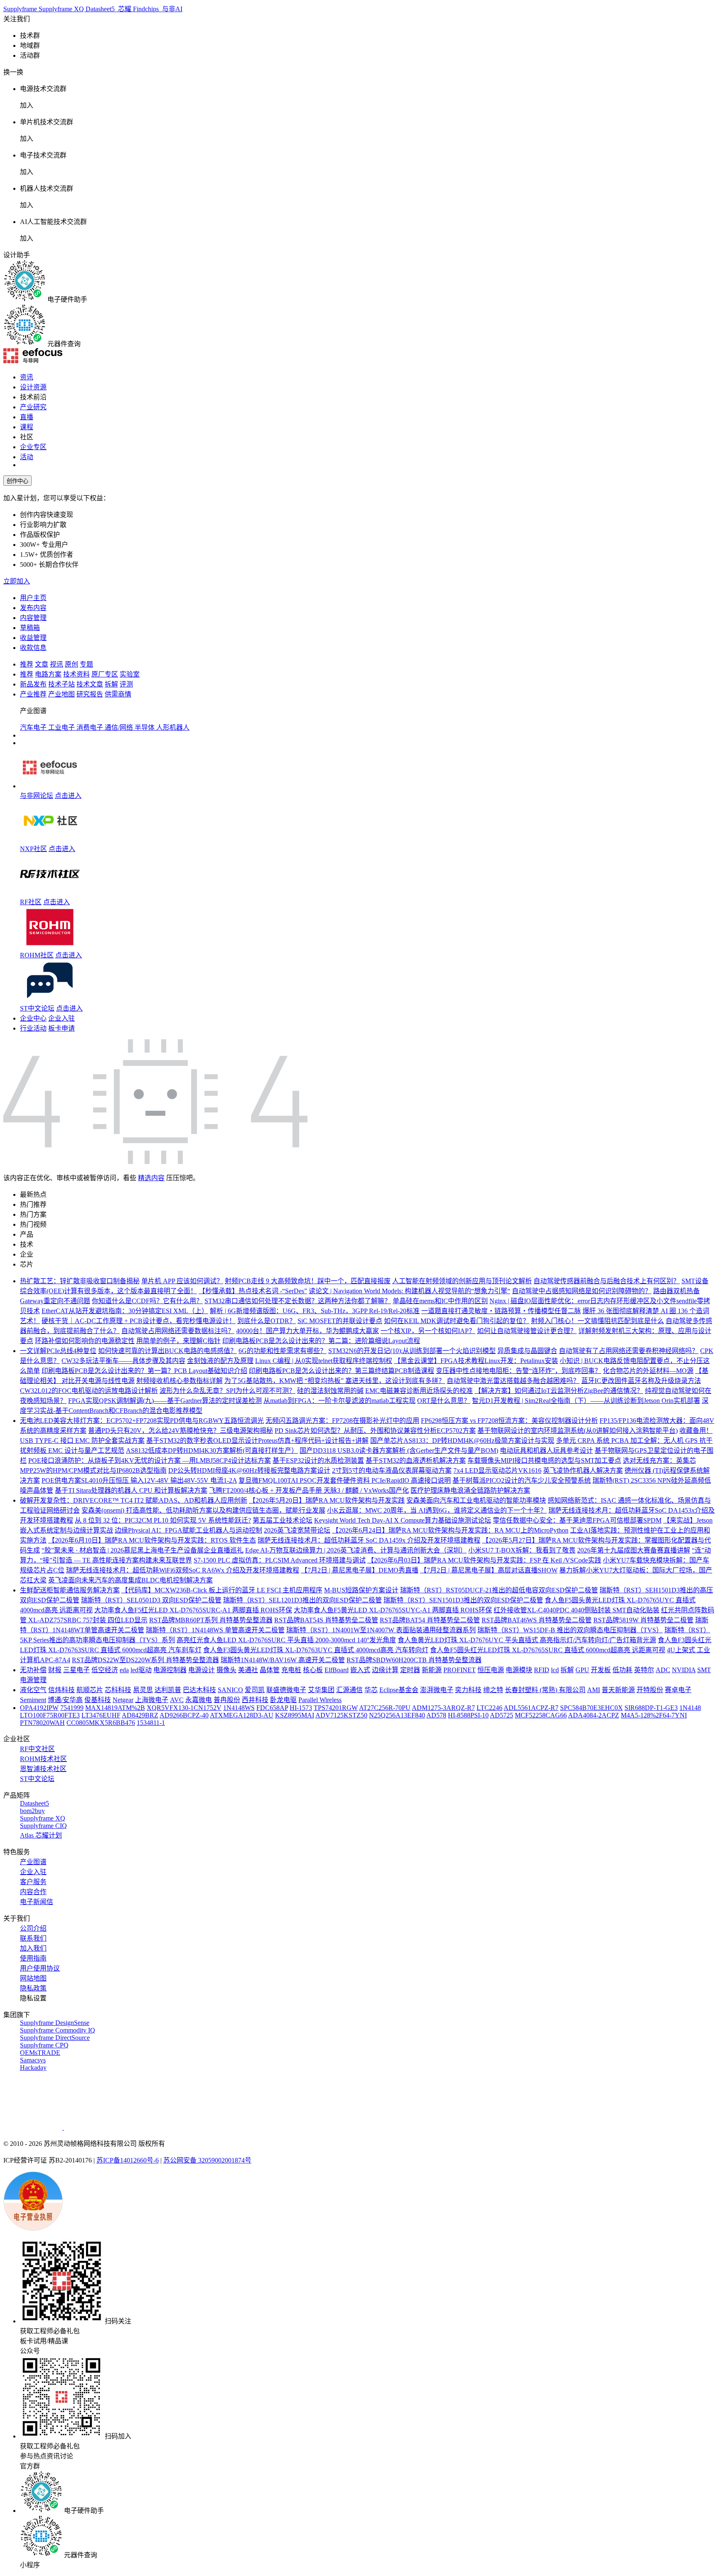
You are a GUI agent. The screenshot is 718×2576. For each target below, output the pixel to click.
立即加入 (17, 581)
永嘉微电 (199, 1700)
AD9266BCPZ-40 (184, 1715)
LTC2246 (489, 1708)
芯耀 (125, 9)
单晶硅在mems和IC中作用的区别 (440, 1301)
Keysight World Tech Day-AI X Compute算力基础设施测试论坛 (403, 1520)
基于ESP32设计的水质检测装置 (318, 1460)
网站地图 (33, 1978)
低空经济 (105, 1670)
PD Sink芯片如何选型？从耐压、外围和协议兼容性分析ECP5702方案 (375, 1431)
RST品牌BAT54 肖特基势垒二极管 (430, 1620)
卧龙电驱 (283, 1700)
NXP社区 (33, 849)
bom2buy (32, 1811)
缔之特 (493, 1690)
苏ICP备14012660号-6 (128, 2160)
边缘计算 (385, 1670)
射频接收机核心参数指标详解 (179, 1381)
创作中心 (17, 481)
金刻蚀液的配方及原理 (220, 1361)
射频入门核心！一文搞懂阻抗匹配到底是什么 (598, 1321)
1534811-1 (151, 1723)
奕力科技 (468, 1690)
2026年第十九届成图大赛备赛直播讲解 (634, 1550)
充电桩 (291, 1670)
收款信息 (33, 648)
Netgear (123, 1700)
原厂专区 (105, 674)
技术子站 (61, 684)
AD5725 (502, 1715)
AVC (177, 1700)
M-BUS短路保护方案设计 (361, 1590)
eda (124, 1670)
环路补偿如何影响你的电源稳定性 (85, 1341)
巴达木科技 (199, 1690)
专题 (86, 664)
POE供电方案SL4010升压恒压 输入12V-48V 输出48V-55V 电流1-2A (139, 1480)
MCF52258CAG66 (541, 1715)
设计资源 (33, 387)
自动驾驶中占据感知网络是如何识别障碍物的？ (582, 1291)
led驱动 (141, 1670)
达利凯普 (168, 1690)
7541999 (72, 1708)
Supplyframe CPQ (44, 2045)
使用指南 (33, 1958)
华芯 (371, 1690)
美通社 (248, 1670)
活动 (27, 457)
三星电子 (76, 1670)
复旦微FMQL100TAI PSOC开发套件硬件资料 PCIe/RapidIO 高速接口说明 (345, 1480)
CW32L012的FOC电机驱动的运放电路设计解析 (89, 1391)
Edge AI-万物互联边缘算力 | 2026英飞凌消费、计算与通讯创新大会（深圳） (356, 1550)
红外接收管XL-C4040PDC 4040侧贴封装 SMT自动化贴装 (577, 1610)
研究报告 (90, 694)
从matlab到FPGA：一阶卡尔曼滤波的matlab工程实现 (339, 1401)
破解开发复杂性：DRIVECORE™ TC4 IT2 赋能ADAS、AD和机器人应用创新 (134, 1500)
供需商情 (118, 694)
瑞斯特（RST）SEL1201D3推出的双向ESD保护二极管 (302, 1600)
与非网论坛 (37, 796)
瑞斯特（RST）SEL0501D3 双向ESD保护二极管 (151, 1600)
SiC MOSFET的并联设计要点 (340, 1321)
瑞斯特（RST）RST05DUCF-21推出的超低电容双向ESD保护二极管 (499, 1590)
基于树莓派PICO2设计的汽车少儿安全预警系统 (522, 1480)
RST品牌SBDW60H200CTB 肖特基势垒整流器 (414, 1660)
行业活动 (33, 1028)
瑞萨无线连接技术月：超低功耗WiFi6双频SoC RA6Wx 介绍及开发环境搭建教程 (183, 1570)
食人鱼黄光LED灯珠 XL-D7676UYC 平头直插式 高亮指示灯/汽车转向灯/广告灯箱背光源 (527, 1640)
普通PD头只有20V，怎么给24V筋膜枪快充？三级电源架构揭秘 (181, 1431)
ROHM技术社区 (43, 1759)
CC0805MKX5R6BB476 (101, 1723)
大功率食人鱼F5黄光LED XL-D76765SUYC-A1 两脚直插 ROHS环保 (393, 1610)
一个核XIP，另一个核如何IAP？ (428, 1331)
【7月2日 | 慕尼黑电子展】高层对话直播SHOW (489, 1570)
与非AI (171, 9)
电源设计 (202, 1670)
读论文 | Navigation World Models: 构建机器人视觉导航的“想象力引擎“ (409, 1291)
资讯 (27, 377)
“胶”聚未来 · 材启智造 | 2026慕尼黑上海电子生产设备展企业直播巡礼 (143, 1550)
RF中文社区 (37, 1749)
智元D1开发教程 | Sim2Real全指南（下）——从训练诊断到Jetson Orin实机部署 (586, 1401)
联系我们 (33, 1938)
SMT (704, 1670)
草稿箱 (30, 628)
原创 (71, 664)
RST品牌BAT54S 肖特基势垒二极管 (326, 1620)
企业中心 (33, 1018)
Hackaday (33, 2068)
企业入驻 (61, 1018)
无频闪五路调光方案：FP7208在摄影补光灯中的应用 (342, 1421)
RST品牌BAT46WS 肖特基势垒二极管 (537, 1620)
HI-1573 (301, 1708)
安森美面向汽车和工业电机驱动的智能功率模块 (476, 1500)
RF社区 (31, 902)
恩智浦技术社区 (43, 1769)
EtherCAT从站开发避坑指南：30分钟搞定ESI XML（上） (125, 1311)
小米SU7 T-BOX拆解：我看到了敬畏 (522, 1550)
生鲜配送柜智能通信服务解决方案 (70, 1590)
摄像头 (226, 1670)
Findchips (147, 9)
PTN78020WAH (42, 1723)
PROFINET (460, 1670)
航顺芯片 (90, 1690)
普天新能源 (618, 1690)
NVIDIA (684, 1670)
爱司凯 (255, 1690)
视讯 (57, 664)
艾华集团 (321, 1690)
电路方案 (48, 674)
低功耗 (622, 1670)
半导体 (145, 727)
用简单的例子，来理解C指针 (178, 1341)
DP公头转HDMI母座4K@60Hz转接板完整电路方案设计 (249, 1470)
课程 (27, 427)
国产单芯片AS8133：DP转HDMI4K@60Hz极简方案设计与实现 (462, 1441)
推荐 (27, 664)
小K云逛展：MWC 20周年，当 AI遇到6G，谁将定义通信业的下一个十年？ (437, 1510)
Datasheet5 (101, 9)
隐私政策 (33, 1988)
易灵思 (143, 1690)
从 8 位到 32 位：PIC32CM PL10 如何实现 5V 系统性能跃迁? (163, 1520)
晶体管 (270, 1670)
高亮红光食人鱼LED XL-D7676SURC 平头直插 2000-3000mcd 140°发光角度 (286, 1640)
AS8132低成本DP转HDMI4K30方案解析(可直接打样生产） (212, 1450)
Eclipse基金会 (399, 1690)
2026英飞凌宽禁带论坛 (297, 1530)
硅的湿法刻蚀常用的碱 (330, 1391)
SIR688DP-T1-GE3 (651, 1708)
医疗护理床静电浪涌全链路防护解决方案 (470, 1490)
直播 (27, 417)
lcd (555, 1670)
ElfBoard (337, 1670)
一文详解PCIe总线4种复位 (58, 1351)
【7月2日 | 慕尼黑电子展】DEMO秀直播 (360, 1570)
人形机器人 (173, 727)
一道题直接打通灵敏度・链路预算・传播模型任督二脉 (501, 1311)
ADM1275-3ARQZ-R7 (443, 1708)
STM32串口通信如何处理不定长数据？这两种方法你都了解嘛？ (298, 1301)
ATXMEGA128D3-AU (242, 1715)
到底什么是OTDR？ (267, 1321)
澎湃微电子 (437, 1690)
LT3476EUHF (101, 1715)
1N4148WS (239, 1708)
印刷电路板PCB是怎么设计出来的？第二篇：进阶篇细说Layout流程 (321, 1341)
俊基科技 (98, 1700)
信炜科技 (61, 1690)
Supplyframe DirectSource (55, 2038)
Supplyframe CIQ (43, 1826)
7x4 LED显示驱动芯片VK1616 (497, 1470)
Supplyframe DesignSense (55, 2023)
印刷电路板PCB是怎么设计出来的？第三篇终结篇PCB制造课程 (342, 1371)
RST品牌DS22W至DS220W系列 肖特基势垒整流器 (145, 1660)
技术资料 (76, 674)
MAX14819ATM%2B (115, 1708)
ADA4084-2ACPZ (594, 1715)
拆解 (111, 684)
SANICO (230, 1690)
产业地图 (61, 694)
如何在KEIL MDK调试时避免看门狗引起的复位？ (457, 1321)
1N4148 (690, 1708)
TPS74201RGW (336, 1708)
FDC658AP (272, 1708)
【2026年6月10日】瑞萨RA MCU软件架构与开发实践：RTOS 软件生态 (152, 1540)
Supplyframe (21, 9)
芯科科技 (118, 1690)
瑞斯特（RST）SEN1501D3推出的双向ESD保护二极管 (463, 1600)
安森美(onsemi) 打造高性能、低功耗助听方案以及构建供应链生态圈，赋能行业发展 (203, 1510)
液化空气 (33, 1690)
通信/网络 (120, 727)
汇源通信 (349, 1690)
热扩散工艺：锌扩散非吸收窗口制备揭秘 (80, 1281)
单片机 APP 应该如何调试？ (182, 1281)
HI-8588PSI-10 (468, 1715)
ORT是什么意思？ (444, 1401)
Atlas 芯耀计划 (41, 1835)
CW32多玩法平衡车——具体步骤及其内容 (123, 1361)
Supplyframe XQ (62, 9)
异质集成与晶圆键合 (527, 1351)
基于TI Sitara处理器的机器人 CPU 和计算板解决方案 (131, 1490)
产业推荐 (33, 694)
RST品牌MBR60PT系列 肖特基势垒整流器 (211, 1620)
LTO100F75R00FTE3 (50, 1715)
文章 (42, 664)
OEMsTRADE (40, 2053)
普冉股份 (227, 1700)
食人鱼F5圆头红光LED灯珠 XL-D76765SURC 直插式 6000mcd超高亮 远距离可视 (548, 1650)
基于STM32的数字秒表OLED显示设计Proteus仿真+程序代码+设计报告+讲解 (257, 1441)
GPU (582, 1670)
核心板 (313, 1670)
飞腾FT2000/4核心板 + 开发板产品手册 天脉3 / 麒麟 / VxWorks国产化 (309, 1490)
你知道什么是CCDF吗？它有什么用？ (147, 1301)
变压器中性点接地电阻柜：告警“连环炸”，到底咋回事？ (519, 1371)
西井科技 (255, 1700)
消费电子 (91, 727)
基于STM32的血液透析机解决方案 (416, 1460)
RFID (542, 1670)
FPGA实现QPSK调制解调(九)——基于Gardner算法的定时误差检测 (165, 1401)
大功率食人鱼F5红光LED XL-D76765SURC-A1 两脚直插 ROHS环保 (193, 1610)
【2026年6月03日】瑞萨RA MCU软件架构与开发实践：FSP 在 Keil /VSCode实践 (484, 1560)
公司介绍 (33, 1928)
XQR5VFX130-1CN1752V (184, 1708)
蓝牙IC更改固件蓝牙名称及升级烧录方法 (641, 1381)
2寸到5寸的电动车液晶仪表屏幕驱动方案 (392, 1470)
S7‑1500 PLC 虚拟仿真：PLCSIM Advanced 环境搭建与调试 (280, 1560)
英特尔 (644, 1670)
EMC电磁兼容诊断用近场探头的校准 (419, 1391)
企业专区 (33, 447)
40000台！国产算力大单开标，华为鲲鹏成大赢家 (307, 1331)
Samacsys (33, 2060)
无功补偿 (33, 1670)
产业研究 (33, 407)
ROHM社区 (37, 955)
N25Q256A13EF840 (397, 1715)
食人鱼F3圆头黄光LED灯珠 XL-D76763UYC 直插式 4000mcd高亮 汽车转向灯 (316, 1650)
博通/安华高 (65, 1700)
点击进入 (68, 796)
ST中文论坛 (37, 1008)
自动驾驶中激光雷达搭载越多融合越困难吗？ (513, 1381)
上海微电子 (152, 1700)
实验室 (130, 674)
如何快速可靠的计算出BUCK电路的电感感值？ (167, 1351)
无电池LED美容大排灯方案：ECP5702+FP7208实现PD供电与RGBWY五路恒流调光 (142, 1421)
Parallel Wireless (320, 1700)
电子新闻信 (37, 1902)
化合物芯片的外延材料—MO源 (648, 1371)
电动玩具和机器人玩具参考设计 (546, 1450)
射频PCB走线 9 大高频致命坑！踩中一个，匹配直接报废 (308, 1281)
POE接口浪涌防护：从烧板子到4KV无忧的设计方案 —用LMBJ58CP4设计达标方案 (150, 1460)
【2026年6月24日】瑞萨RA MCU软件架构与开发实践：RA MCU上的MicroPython (450, 1530)
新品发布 (33, 684)
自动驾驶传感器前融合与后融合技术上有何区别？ (607, 1281)
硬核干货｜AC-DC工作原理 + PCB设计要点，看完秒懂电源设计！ (139, 1321)
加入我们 (33, 1948)
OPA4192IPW (39, 1708)
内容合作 (33, 1892)
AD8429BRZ (140, 1715)
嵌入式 (360, 1670)
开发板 (601, 1670)
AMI (594, 1690)
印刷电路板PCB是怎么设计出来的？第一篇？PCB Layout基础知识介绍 (144, 1371)
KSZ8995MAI (295, 1715)
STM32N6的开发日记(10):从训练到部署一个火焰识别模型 (412, 1351)
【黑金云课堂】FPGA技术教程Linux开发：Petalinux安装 (476, 1361)
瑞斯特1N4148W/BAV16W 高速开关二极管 (283, 1660)
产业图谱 (33, 1862)
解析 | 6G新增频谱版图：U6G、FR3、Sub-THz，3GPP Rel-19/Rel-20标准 (315, 1311)
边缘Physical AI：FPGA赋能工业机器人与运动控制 (188, 1530)
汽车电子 (34, 727)
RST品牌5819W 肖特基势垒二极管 (643, 1620)
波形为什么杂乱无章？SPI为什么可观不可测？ (227, 1391)
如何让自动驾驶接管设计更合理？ (527, 1331)
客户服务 (33, 1882)
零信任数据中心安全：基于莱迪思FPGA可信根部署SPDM (577, 1520)
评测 (126, 684)
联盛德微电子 (286, 1690)
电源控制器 (170, 1670)
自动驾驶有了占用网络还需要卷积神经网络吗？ (629, 1351)
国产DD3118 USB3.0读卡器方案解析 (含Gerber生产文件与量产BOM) (399, 1450)
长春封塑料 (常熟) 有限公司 (545, 1690)
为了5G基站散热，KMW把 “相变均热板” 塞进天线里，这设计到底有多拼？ (335, 1381)
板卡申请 (61, 1028)
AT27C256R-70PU (385, 1708)
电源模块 (519, 1670)
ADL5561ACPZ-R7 (531, 1708)
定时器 (410, 1670)
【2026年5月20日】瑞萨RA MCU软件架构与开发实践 (327, 1500)
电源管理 (33, 1680)
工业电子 (62, 727)
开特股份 (650, 1690)
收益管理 (33, 638)
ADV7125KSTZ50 (341, 1715)
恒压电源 (491, 1670)
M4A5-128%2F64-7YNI (654, 1715)
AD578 (436, 1715)
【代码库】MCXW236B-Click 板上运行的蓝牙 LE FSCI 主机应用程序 (222, 1590)
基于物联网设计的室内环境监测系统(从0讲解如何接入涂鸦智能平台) (578, 1431)
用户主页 (33, 598)
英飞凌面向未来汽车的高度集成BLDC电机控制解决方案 (130, 1580)
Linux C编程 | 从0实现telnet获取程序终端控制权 (324, 1361)
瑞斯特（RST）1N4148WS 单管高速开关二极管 (215, 1630)
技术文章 (90, 684)
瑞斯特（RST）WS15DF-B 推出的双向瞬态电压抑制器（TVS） (570, 1630)
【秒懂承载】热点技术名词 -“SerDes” (253, 1291)
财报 (55, 1670)
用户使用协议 (40, 1968)
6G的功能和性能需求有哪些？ (283, 1351)
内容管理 (33, 618)
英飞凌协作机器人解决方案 (583, 1470)
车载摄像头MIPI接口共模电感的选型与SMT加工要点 (544, 1460)
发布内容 (33, 608)
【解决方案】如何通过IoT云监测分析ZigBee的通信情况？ (559, 1391)
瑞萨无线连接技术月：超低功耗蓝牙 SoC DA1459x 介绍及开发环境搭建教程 (369, 1540)
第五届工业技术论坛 (283, 1520)
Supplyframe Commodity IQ (58, 2030)
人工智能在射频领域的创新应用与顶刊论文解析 (462, 1281)
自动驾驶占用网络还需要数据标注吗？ (178, 1331)
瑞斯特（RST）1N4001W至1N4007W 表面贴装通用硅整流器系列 (381, 1630)
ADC (663, 1670)
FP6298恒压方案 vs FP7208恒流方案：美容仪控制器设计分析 (509, 1421)
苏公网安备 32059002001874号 (207, 2160)
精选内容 (151, 1178)
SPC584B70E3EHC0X (591, 1708)
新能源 (432, 1670)
